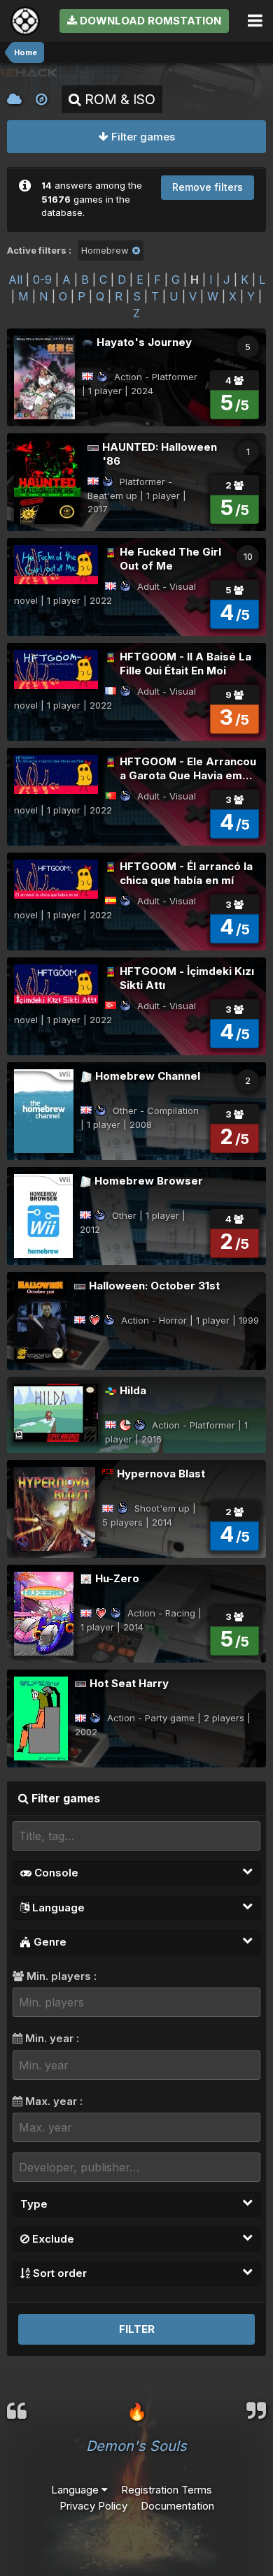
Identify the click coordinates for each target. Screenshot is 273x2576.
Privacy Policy (93, 2506)
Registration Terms (167, 2490)
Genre (49, 1942)
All (15, 280)
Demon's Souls (136, 2446)
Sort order (58, 2273)
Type (34, 2204)
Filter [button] (137, 2329)
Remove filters (208, 187)
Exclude (52, 2239)
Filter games (142, 137)
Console (55, 1873)
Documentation (177, 2506)
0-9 (42, 280)
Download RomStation (149, 21)
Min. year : (51, 2038)
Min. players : (60, 1976)
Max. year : (52, 2101)
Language (57, 1908)
